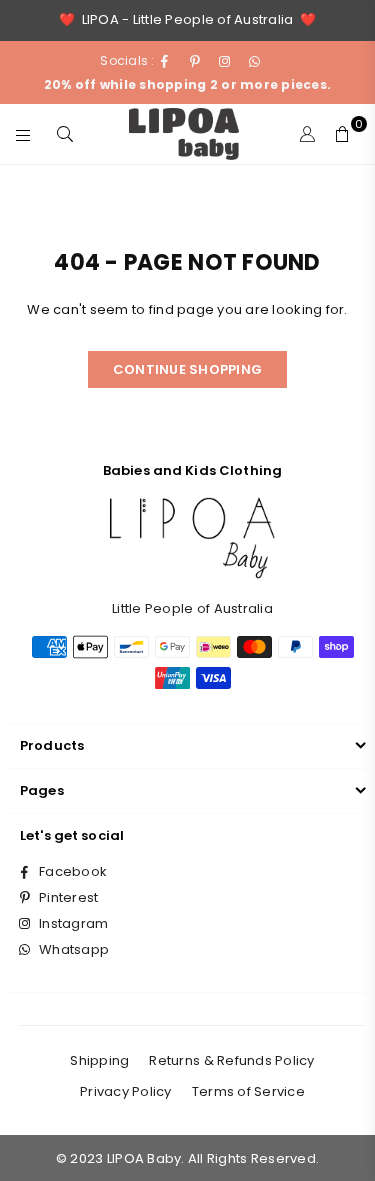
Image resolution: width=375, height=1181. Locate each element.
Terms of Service (248, 1091)
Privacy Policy (126, 1091)
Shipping (99, 1060)
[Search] (65, 133)
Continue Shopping (187, 369)
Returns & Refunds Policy (231, 1060)
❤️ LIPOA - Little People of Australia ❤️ (187, 19)
